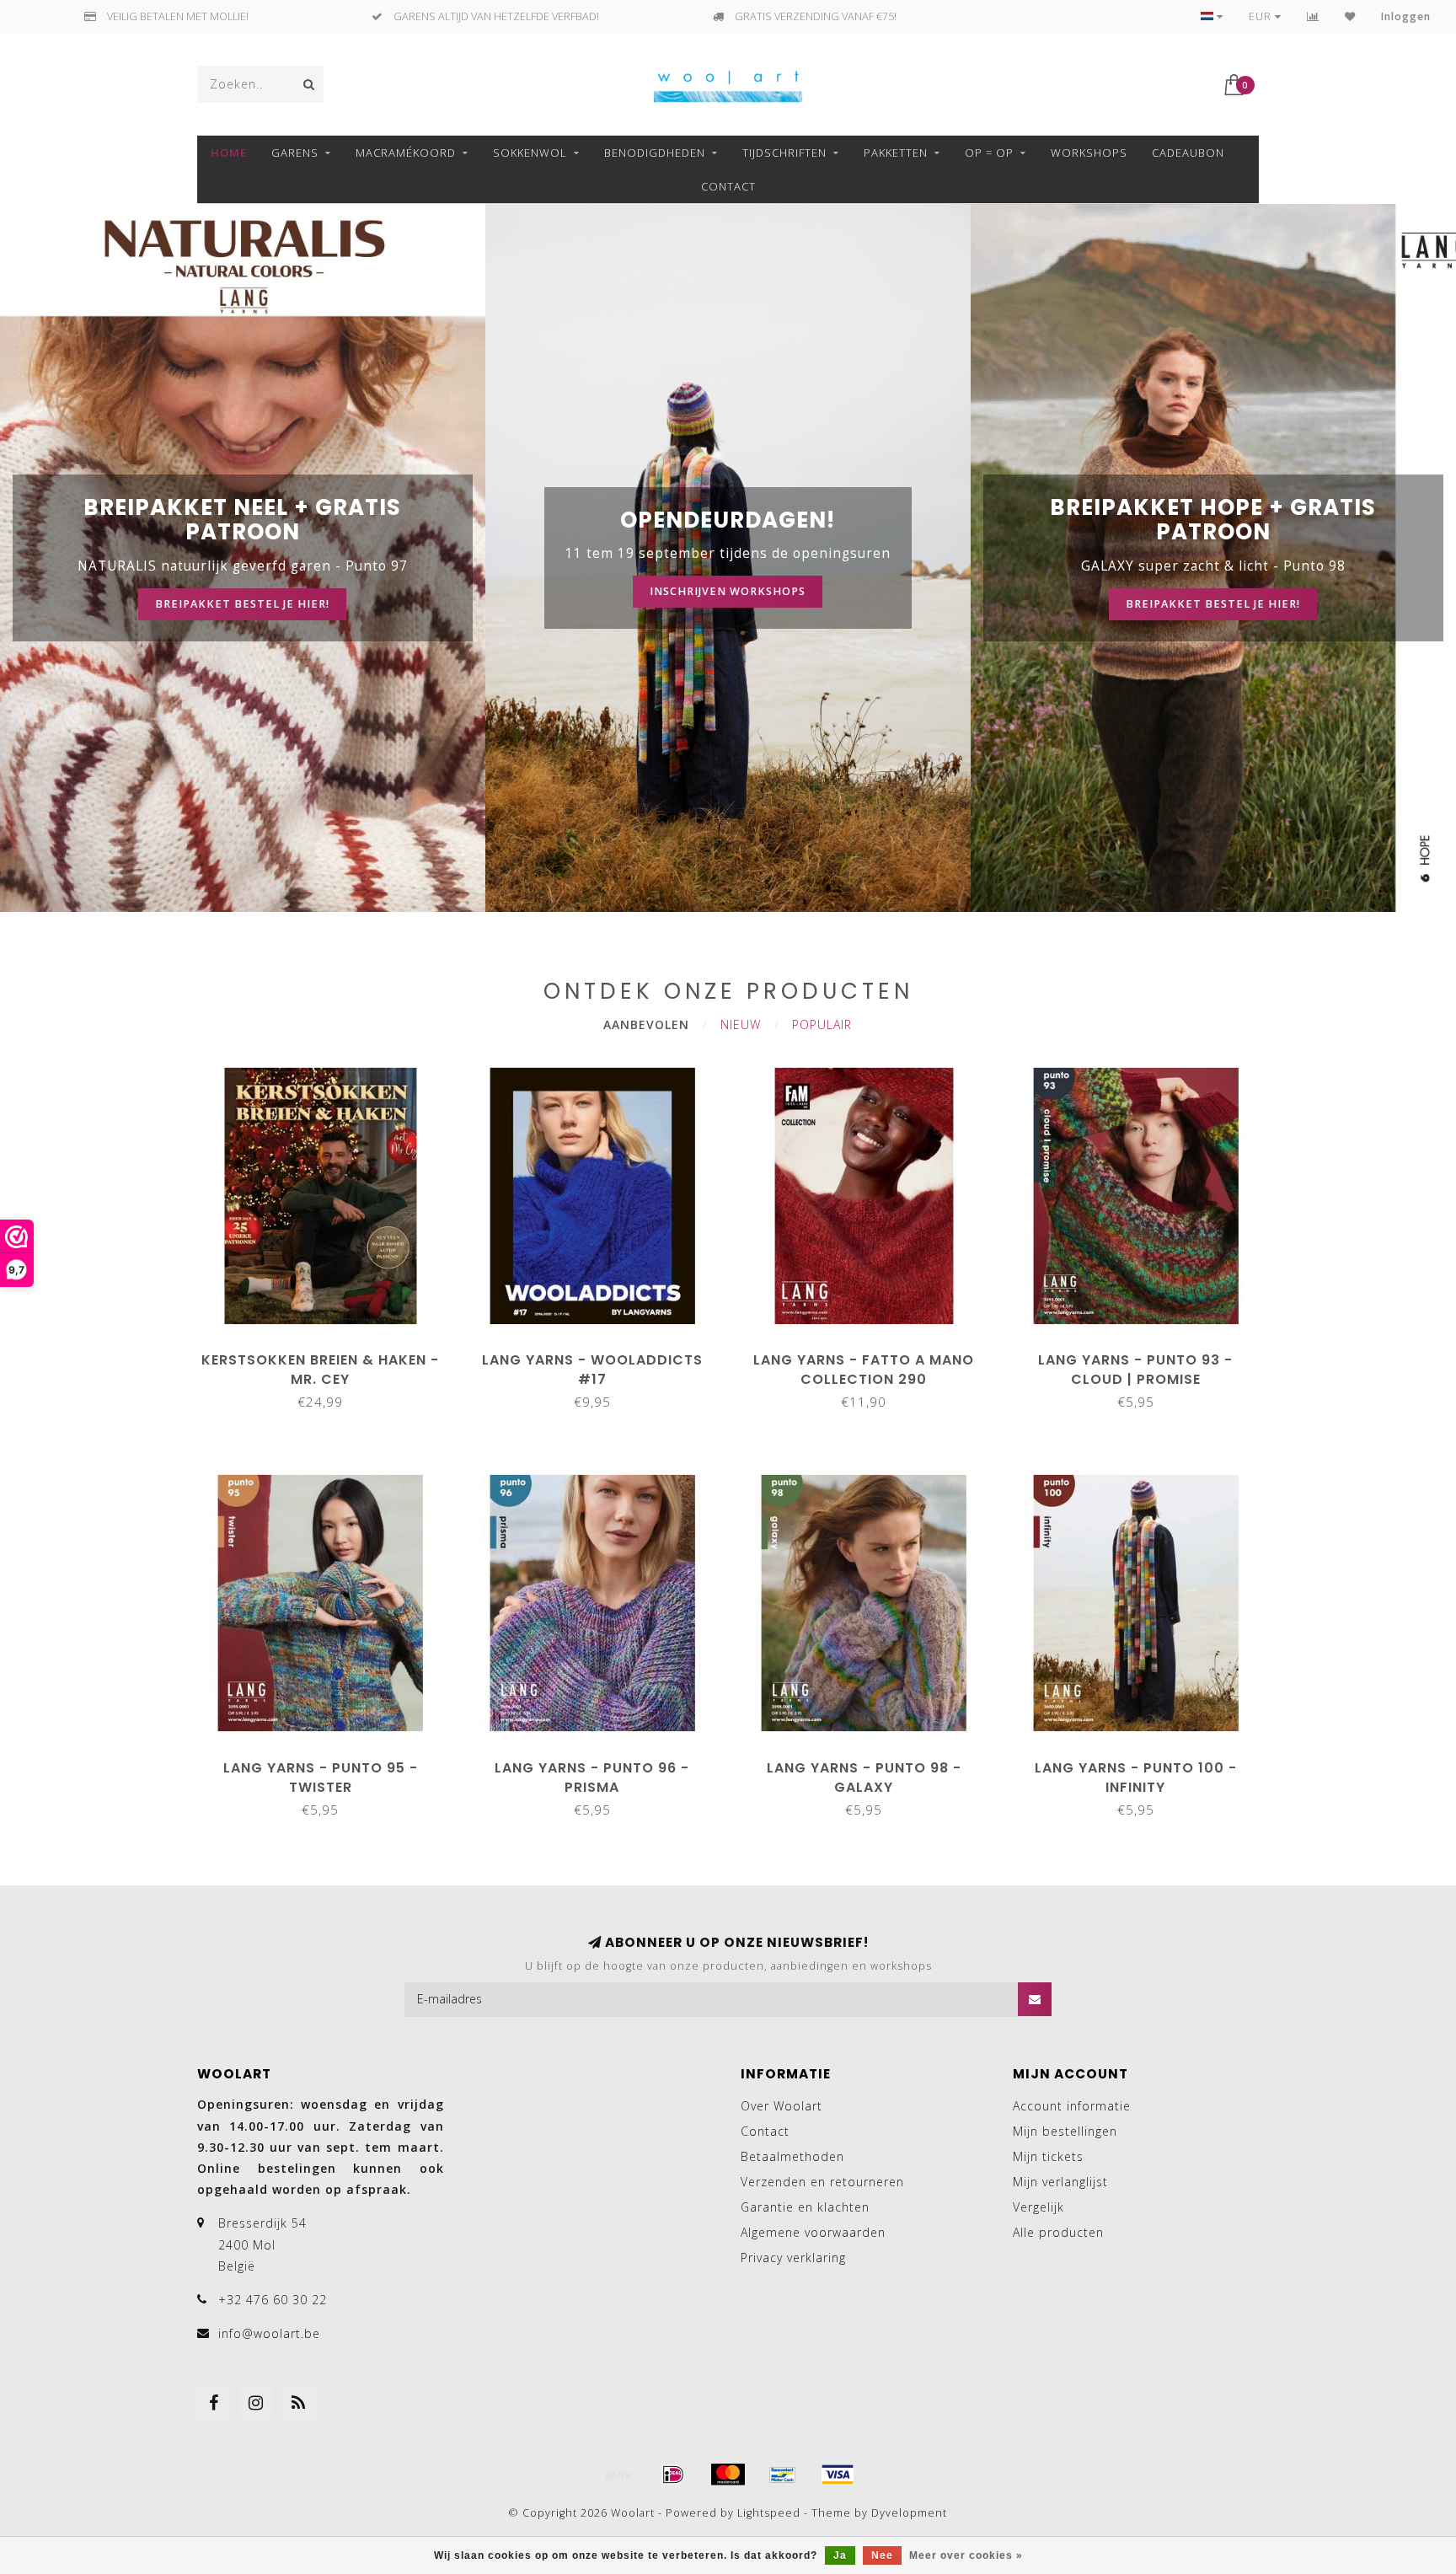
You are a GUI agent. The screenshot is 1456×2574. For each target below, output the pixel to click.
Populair (822, 1024)
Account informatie (1072, 2106)
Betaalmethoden (792, 2156)
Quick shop (329, 1354)
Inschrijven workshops (728, 591)
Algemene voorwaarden (813, 2232)
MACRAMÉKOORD (406, 153)
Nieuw (741, 1024)
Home (229, 153)
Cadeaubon (1188, 153)
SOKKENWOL (530, 153)
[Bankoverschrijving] (618, 2475)
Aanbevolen (646, 1024)
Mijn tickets (1048, 2156)
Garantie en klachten (805, 2207)
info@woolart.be (269, 2333)
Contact (728, 186)
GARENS (295, 153)
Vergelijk (1038, 2207)
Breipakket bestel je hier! (242, 604)
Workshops (1089, 153)
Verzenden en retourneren (822, 2182)
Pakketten (896, 153)
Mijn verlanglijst (1060, 2182)
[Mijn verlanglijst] (1350, 16)
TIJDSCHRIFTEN (784, 153)
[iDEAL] (673, 2475)
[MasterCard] (728, 2475)
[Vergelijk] (1313, 16)
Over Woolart (782, 2106)
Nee (882, 2555)
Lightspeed (769, 2513)
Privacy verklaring (793, 2258)
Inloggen (1406, 16)
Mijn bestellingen (1065, 2131)
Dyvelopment (909, 2513)
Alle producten (1058, 2232)
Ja (840, 2555)
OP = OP (989, 153)
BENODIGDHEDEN (655, 153)
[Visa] (838, 2475)
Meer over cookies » (966, 2555)
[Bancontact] (783, 2475)
